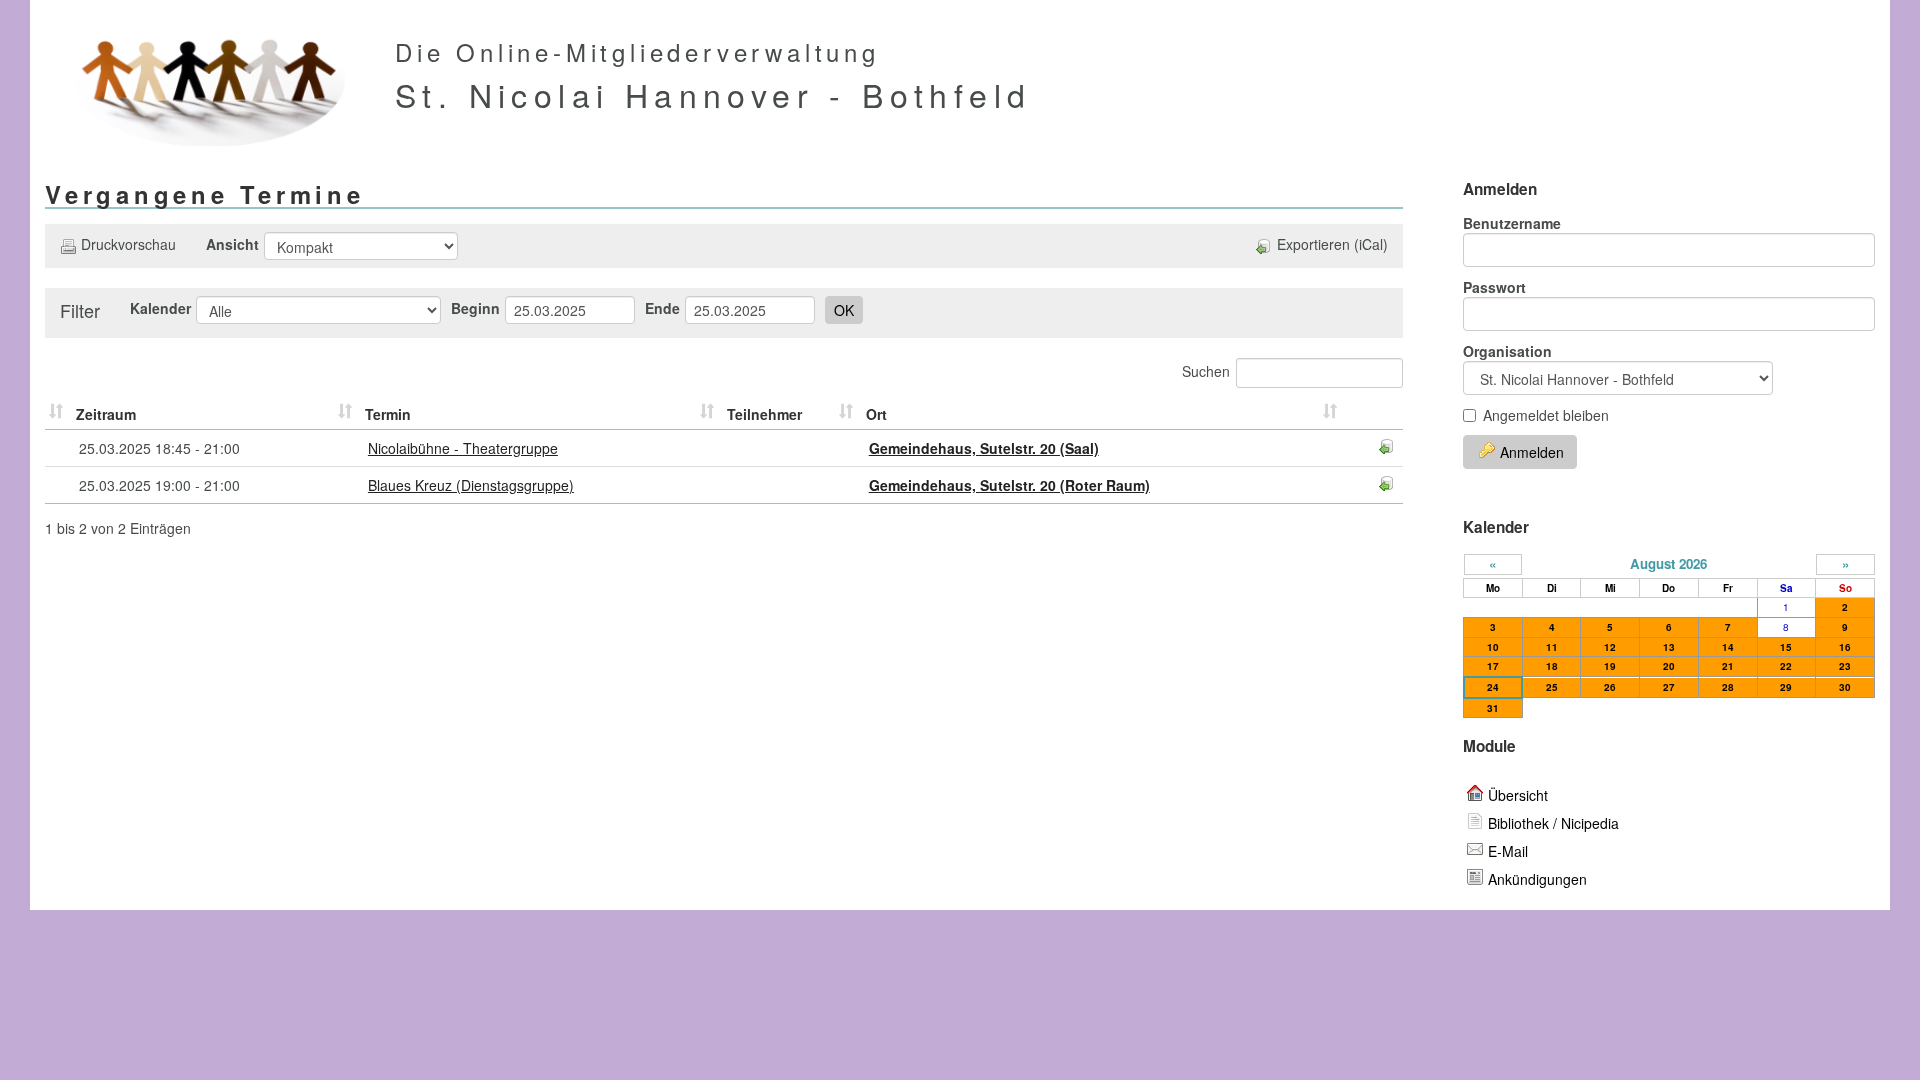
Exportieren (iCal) (1332, 244)
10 (1493, 647)
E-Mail (1508, 851)
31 (1493, 708)
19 (1610, 666)
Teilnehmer (764, 414)
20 (1669, 666)
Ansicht (232, 244)
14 (1728, 647)
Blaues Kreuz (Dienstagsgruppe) (471, 485)
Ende (662, 308)
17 (1493, 666)
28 (1728, 687)
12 (1610, 647)
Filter (80, 310)
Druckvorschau (128, 244)
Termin (388, 414)
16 (1845, 647)
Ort (876, 414)
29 (1786, 687)
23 (1845, 666)
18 (1552, 666)
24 (1493, 687)
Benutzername (1512, 223)
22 (1786, 666)
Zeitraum (106, 414)
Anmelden (1532, 452)
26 (1610, 687)
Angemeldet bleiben (1546, 415)
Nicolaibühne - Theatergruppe (463, 448)
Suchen (1206, 371)
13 (1669, 647)
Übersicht (1518, 795)
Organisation (1507, 351)
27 (1669, 687)
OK (844, 310)
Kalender (160, 308)
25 (1552, 687)
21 (1728, 666)
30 (1845, 687)
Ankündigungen (1537, 879)
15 (1786, 647)
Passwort (1494, 287)
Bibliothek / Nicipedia (1553, 823)
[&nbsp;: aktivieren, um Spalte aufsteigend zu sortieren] (58, 414)
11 (1552, 647)
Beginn (475, 308)
